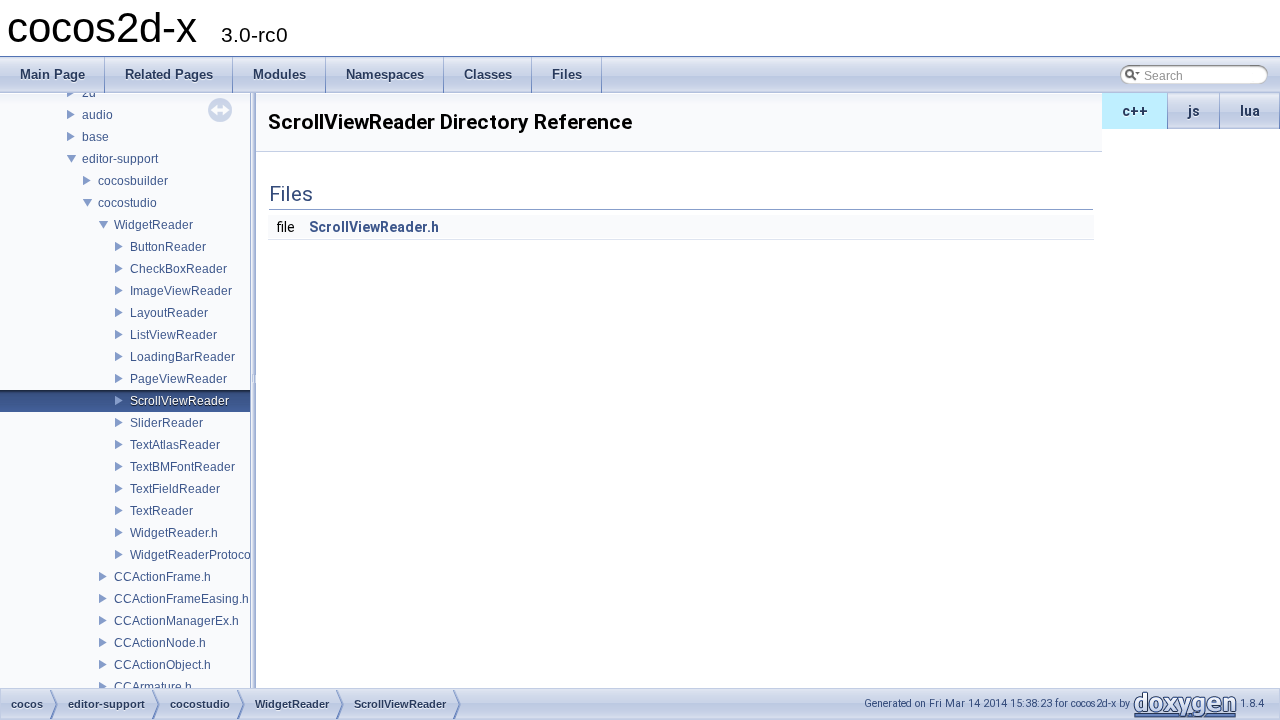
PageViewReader (178, 379)
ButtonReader (168, 247)
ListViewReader (173, 335)
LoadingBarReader (182, 357)
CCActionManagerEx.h (176, 621)
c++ (1135, 111)
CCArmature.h (153, 687)
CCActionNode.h (160, 643)
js (1194, 111)
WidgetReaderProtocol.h (197, 555)
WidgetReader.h (174, 533)
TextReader (161, 511)
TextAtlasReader (175, 445)
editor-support (120, 159)
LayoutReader (169, 313)
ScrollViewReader (179, 401)
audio (97, 115)
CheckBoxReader (178, 269)
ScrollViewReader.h (374, 227)
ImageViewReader (181, 291)
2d (89, 93)
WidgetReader (153, 225)
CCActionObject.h (162, 665)
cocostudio (127, 203)
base (95, 137)
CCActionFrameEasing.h (181, 599)
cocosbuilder (133, 181)
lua (1250, 111)
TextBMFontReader (182, 467)
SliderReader (166, 423)
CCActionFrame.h (162, 577)
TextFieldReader (175, 489)
